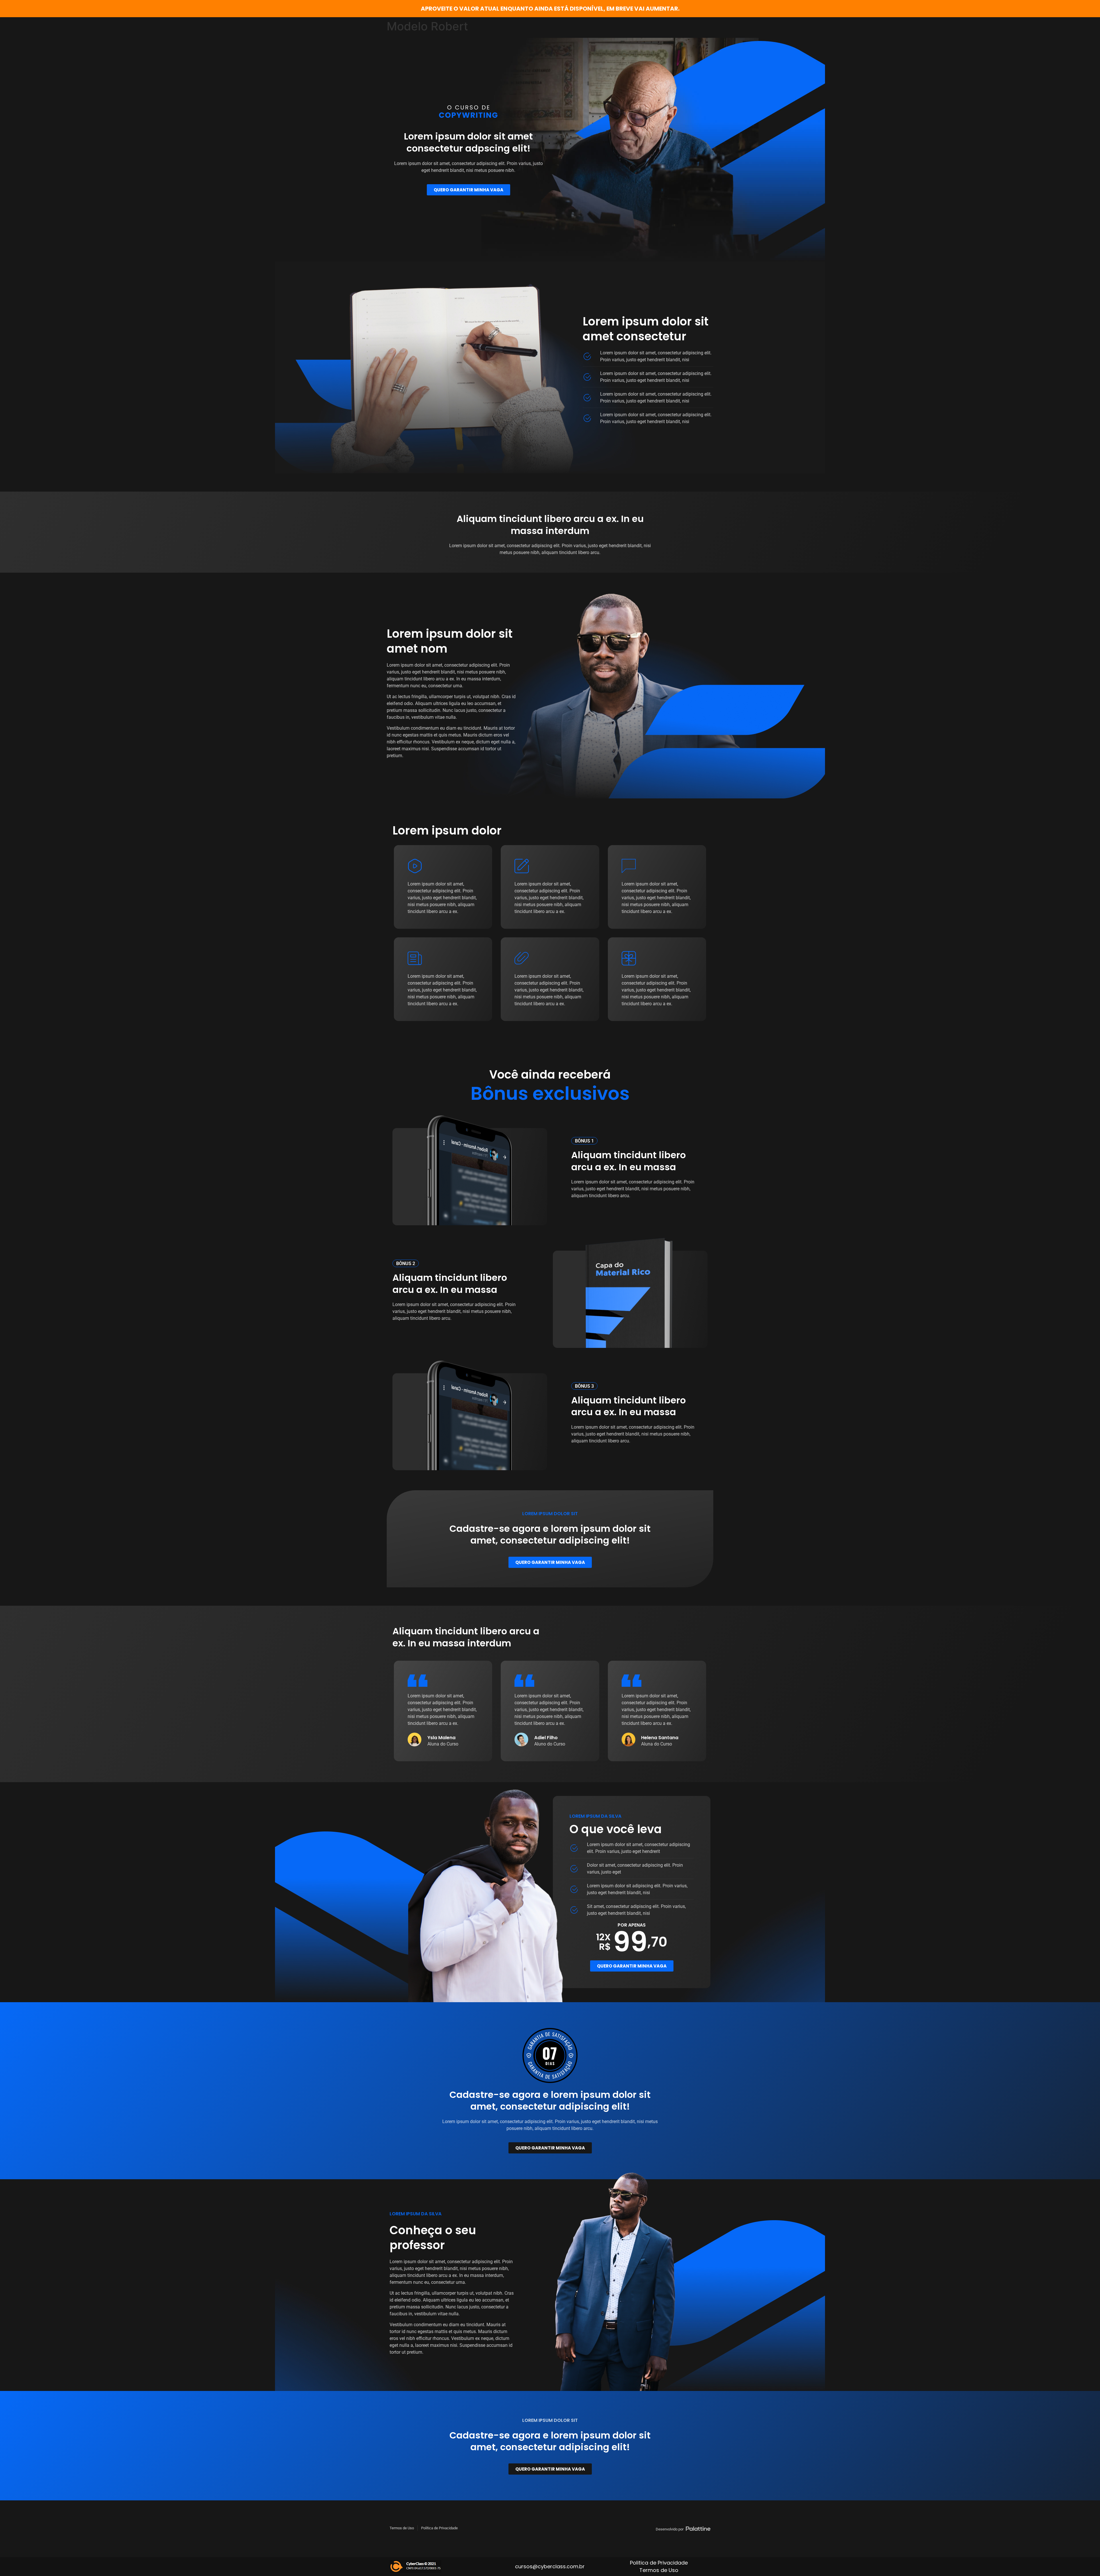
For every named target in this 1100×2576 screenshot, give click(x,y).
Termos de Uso (659, 2570)
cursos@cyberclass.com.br (550, 2566)
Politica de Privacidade (659, 2563)
